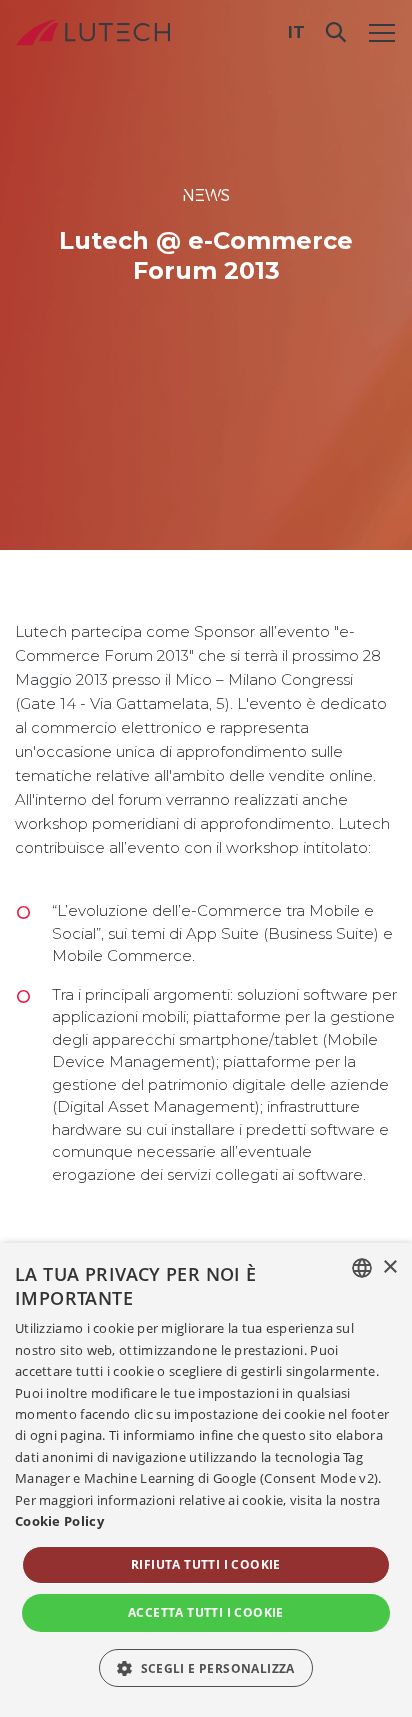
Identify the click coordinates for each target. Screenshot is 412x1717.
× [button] (389, 1267)
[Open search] (336, 32)
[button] (206, 1668)
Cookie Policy (59, 1521)
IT (296, 32)
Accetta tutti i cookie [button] (206, 1612)
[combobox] (362, 1268)
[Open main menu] (382, 32)
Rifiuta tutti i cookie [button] (206, 1564)
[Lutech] (93, 32)
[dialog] (206, 1480)
